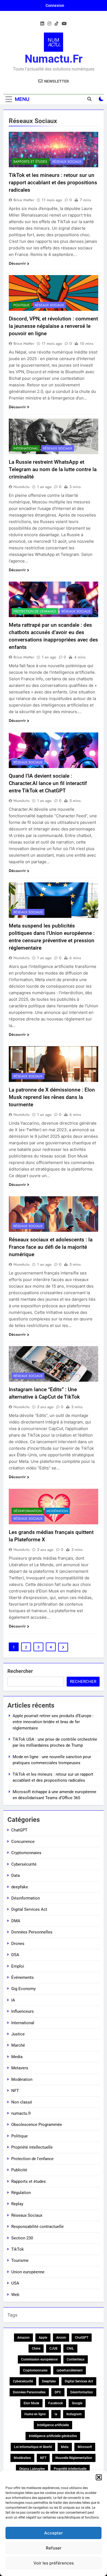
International (26, 448)
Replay (17, 2204)
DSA (15, 1955)
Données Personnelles (32, 1932)
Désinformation (27, 1511)
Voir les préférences (54, 2563)
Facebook (56, 2403)
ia (56, 2414)
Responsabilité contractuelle (37, 2227)
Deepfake (49, 2381)
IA (13, 2000)
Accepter (54, 2533)
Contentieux (76, 2359)
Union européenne (28, 2272)
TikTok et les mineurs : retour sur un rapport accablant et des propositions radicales (53, 183)
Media (17, 2057)
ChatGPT (19, 1830)
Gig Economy (23, 1989)
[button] (99, 2477)
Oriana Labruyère (32, 2469)
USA (15, 2283)
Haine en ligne (35, 2414)
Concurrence (23, 1842)
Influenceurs (22, 2011)
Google (77, 2403)
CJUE (54, 2349)
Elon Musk (31, 2403)
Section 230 (22, 2238)
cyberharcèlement (70, 2370)
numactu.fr (54, 59)
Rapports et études (30, 162)
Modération (57, 1511)
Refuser (54, 2548)
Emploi (18, 1966)
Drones (18, 1944)
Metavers (20, 2068)
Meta (65, 2447)
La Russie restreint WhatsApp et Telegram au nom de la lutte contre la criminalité (53, 469)
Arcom (61, 2338)
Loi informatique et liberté (33, 2447)
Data (16, 1875)
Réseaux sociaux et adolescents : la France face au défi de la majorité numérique (51, 1247)
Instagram (74, 2414)
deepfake (20, 1887)
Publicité (19, 2170)
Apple (43, 2338)
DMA (16, 1921)
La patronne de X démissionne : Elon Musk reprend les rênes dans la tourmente (52, 1097)
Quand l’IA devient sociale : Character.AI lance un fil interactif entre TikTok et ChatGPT (48, 783)
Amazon (23, 2338)
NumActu (22, 487)
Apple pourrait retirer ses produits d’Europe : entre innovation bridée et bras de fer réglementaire (53, 1722)
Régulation (21, 2193)
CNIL (70, 2349)
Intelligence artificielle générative (53, 2436)
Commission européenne (39, 2359)
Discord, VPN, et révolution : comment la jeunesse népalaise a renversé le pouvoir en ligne (53, 326)
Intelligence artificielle (53, 2425)
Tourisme (20, 2260)
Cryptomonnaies (26, 1853)
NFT (15, 2091)
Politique (22, 305)
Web (15, 2295)
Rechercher (20, 1671)
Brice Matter (24, 200)
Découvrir (17, 263)
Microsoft (85, 2447)
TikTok (18, 2249)
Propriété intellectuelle (32, 2147)
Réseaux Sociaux (67, 162)
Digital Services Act (29, 1909)
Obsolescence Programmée (37, 2125)
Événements (22, 1977)
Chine (36, 2349)
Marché (18, 2045)
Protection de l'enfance (35, 611)
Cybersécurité (24, 1864)
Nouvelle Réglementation (74, 2458)
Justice (18, 2034)
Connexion (55, 5)
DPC (58, 2392)
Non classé (22, 2102)
